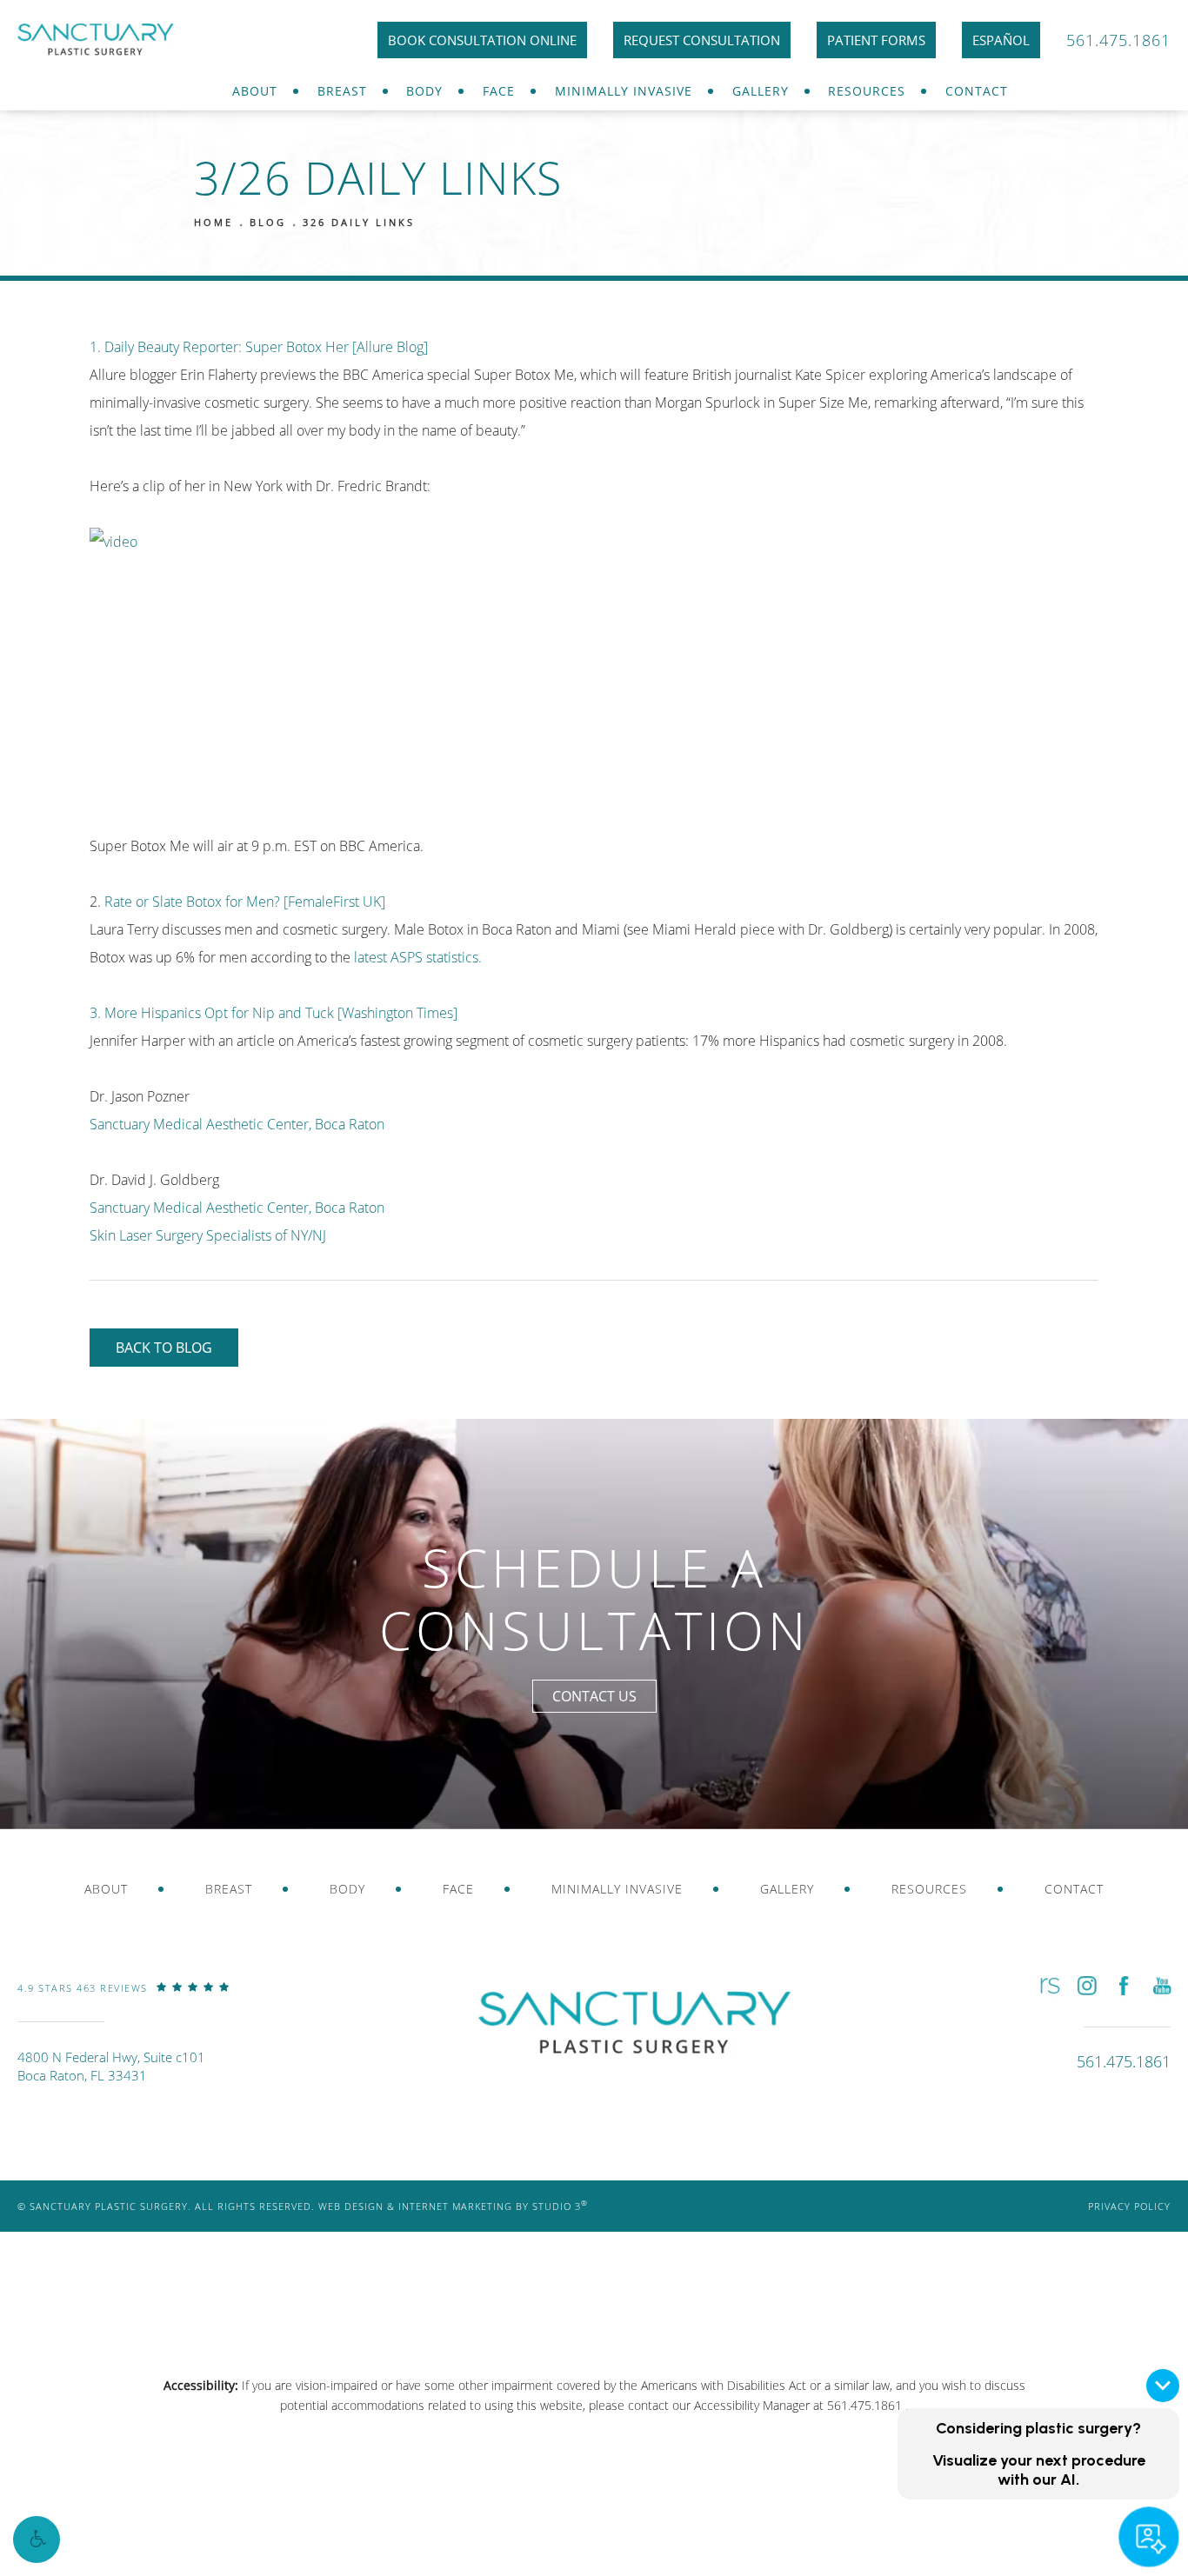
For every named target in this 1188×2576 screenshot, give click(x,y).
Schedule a (594, 1599)
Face (499, 91)
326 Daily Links (359, 222)
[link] (123, 2000)
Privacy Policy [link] (1129, 2206)
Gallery (761, 91)
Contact (977, 91)
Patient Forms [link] (876, 40)
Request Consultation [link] (702, 40)
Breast (342, 91)
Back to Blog (164, 1348)
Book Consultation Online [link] (482, 40)
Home (214, 222)
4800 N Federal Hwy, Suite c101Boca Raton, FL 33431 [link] (111, 2066)
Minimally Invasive (624, 91)
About (255, 91)
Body (424, 91)
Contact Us (594, 1696)
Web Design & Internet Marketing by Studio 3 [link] (453, 2206)
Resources (867, 91)
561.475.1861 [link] (1118, 40)
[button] (37, 2539)
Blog (268, 222)
